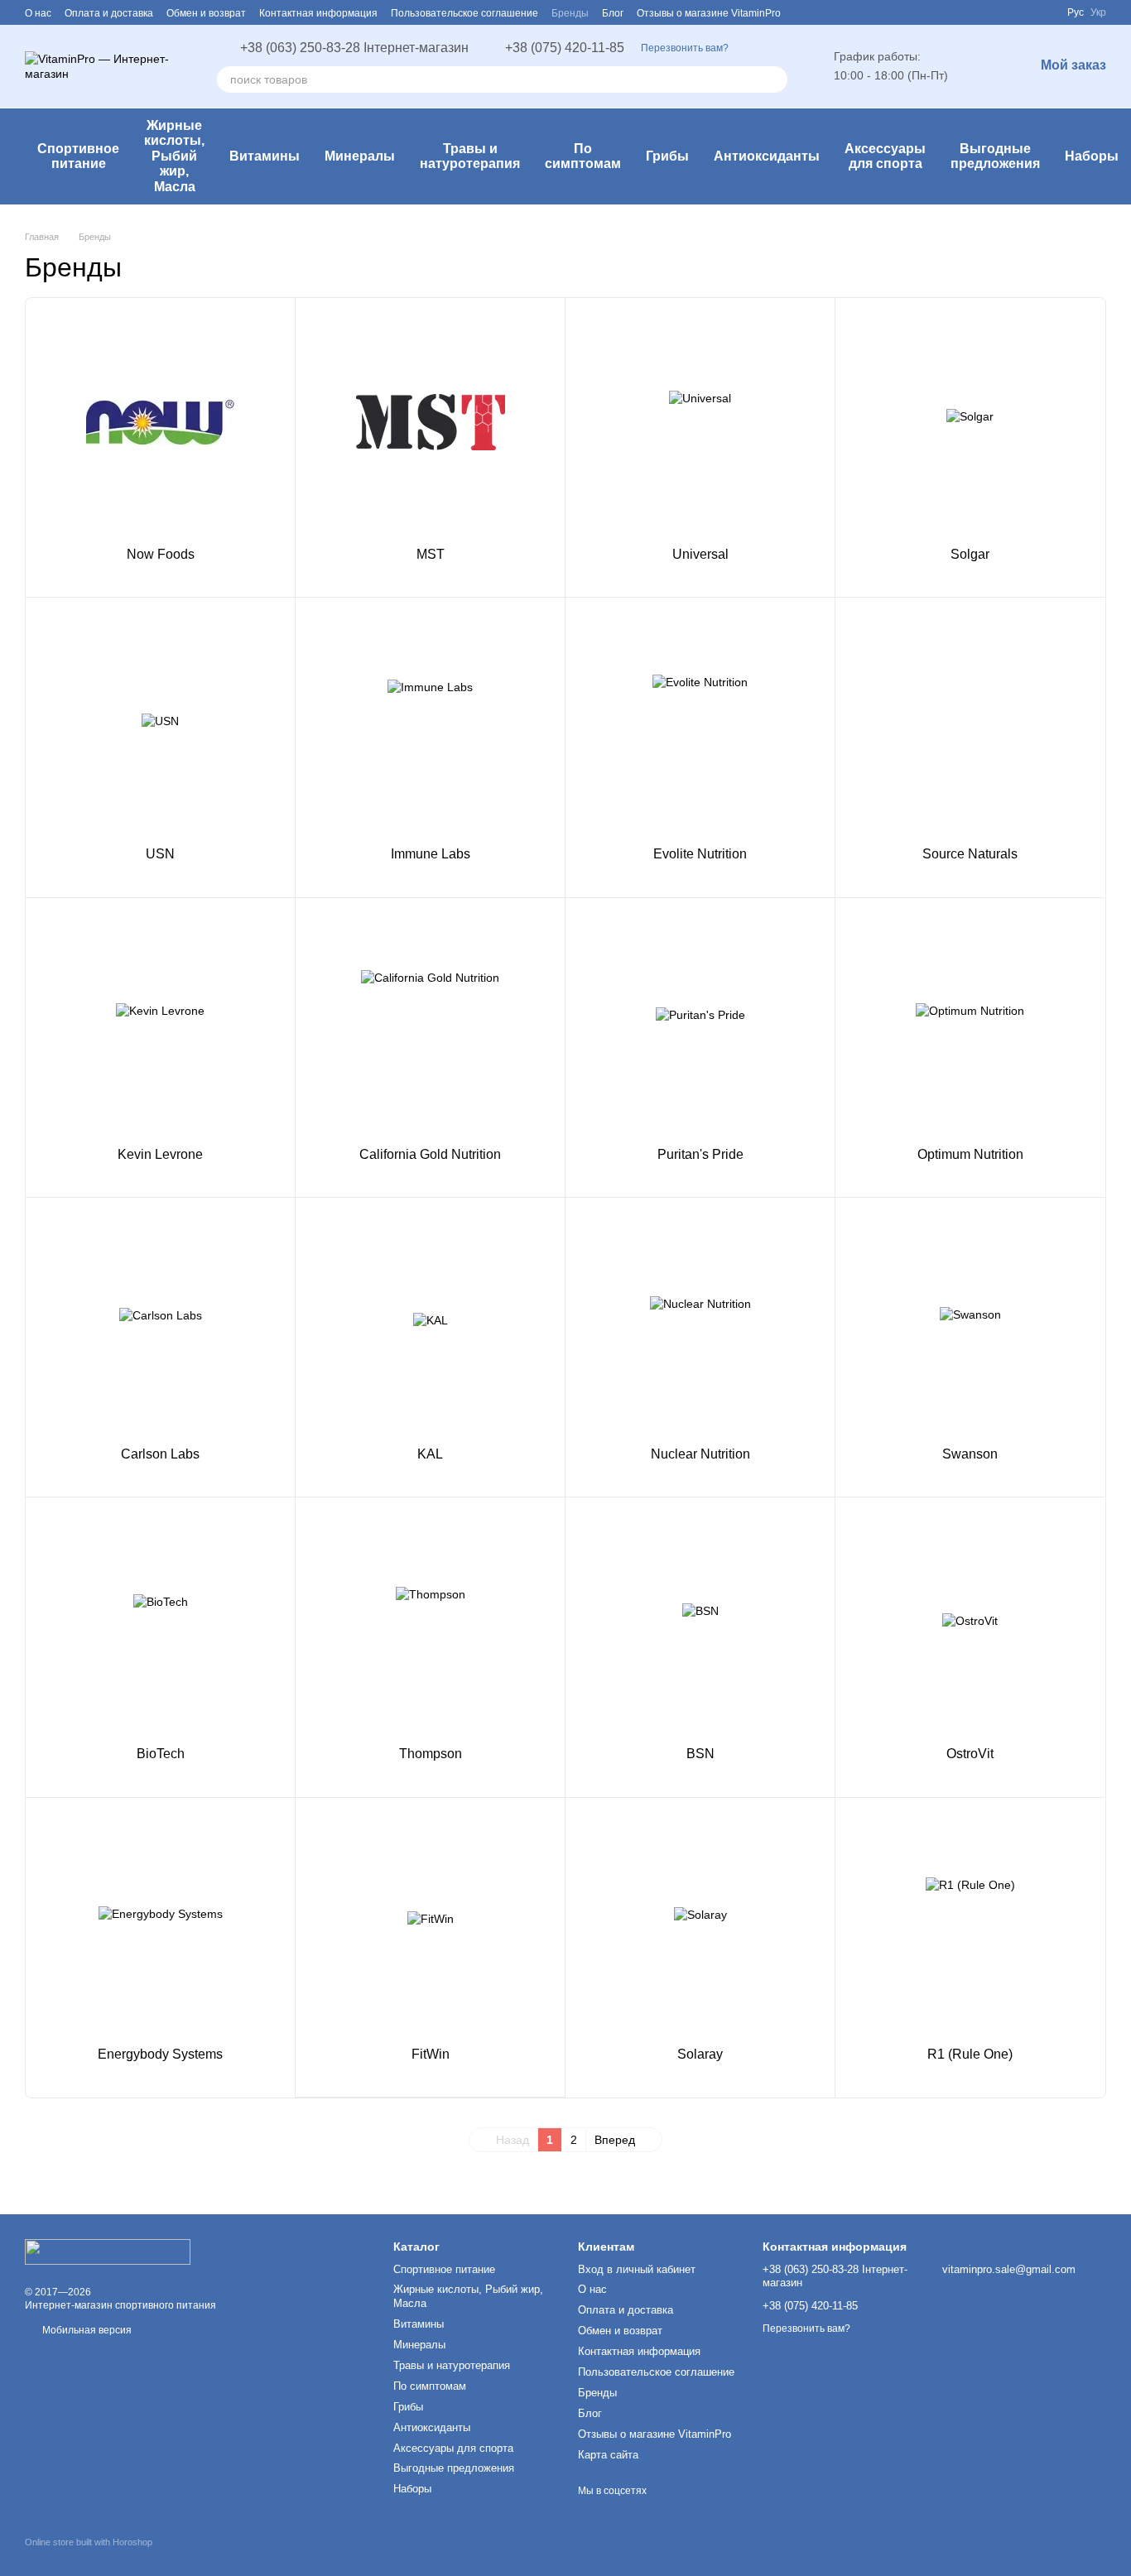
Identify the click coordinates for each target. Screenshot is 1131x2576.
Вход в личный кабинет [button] (637, 2269)
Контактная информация (318, 13)
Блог (613, 13)
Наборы (1092, 156)
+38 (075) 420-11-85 (565, 48)
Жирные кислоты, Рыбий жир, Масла (174, 156)
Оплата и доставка (109, 13)
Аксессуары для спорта (885, 156)
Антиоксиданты (767, 156)
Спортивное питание (78, 156)
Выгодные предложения (995, 156)
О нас (38, 13)
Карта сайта (608, 2455)
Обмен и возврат (206, 13)
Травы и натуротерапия (470, 156)
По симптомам (583, 156)
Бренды (570, 13)
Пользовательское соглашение (464, 13)
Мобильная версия (86, 2330)
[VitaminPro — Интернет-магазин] (108, 2252)
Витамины (265, 156)
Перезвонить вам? (685, 48)
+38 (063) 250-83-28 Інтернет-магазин (354, 48)
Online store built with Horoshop (89, 2542)
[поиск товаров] (774, 79)
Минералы (360, 156)
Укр (1098, 12)
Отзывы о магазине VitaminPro (709, 13)
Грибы (667, 156)
